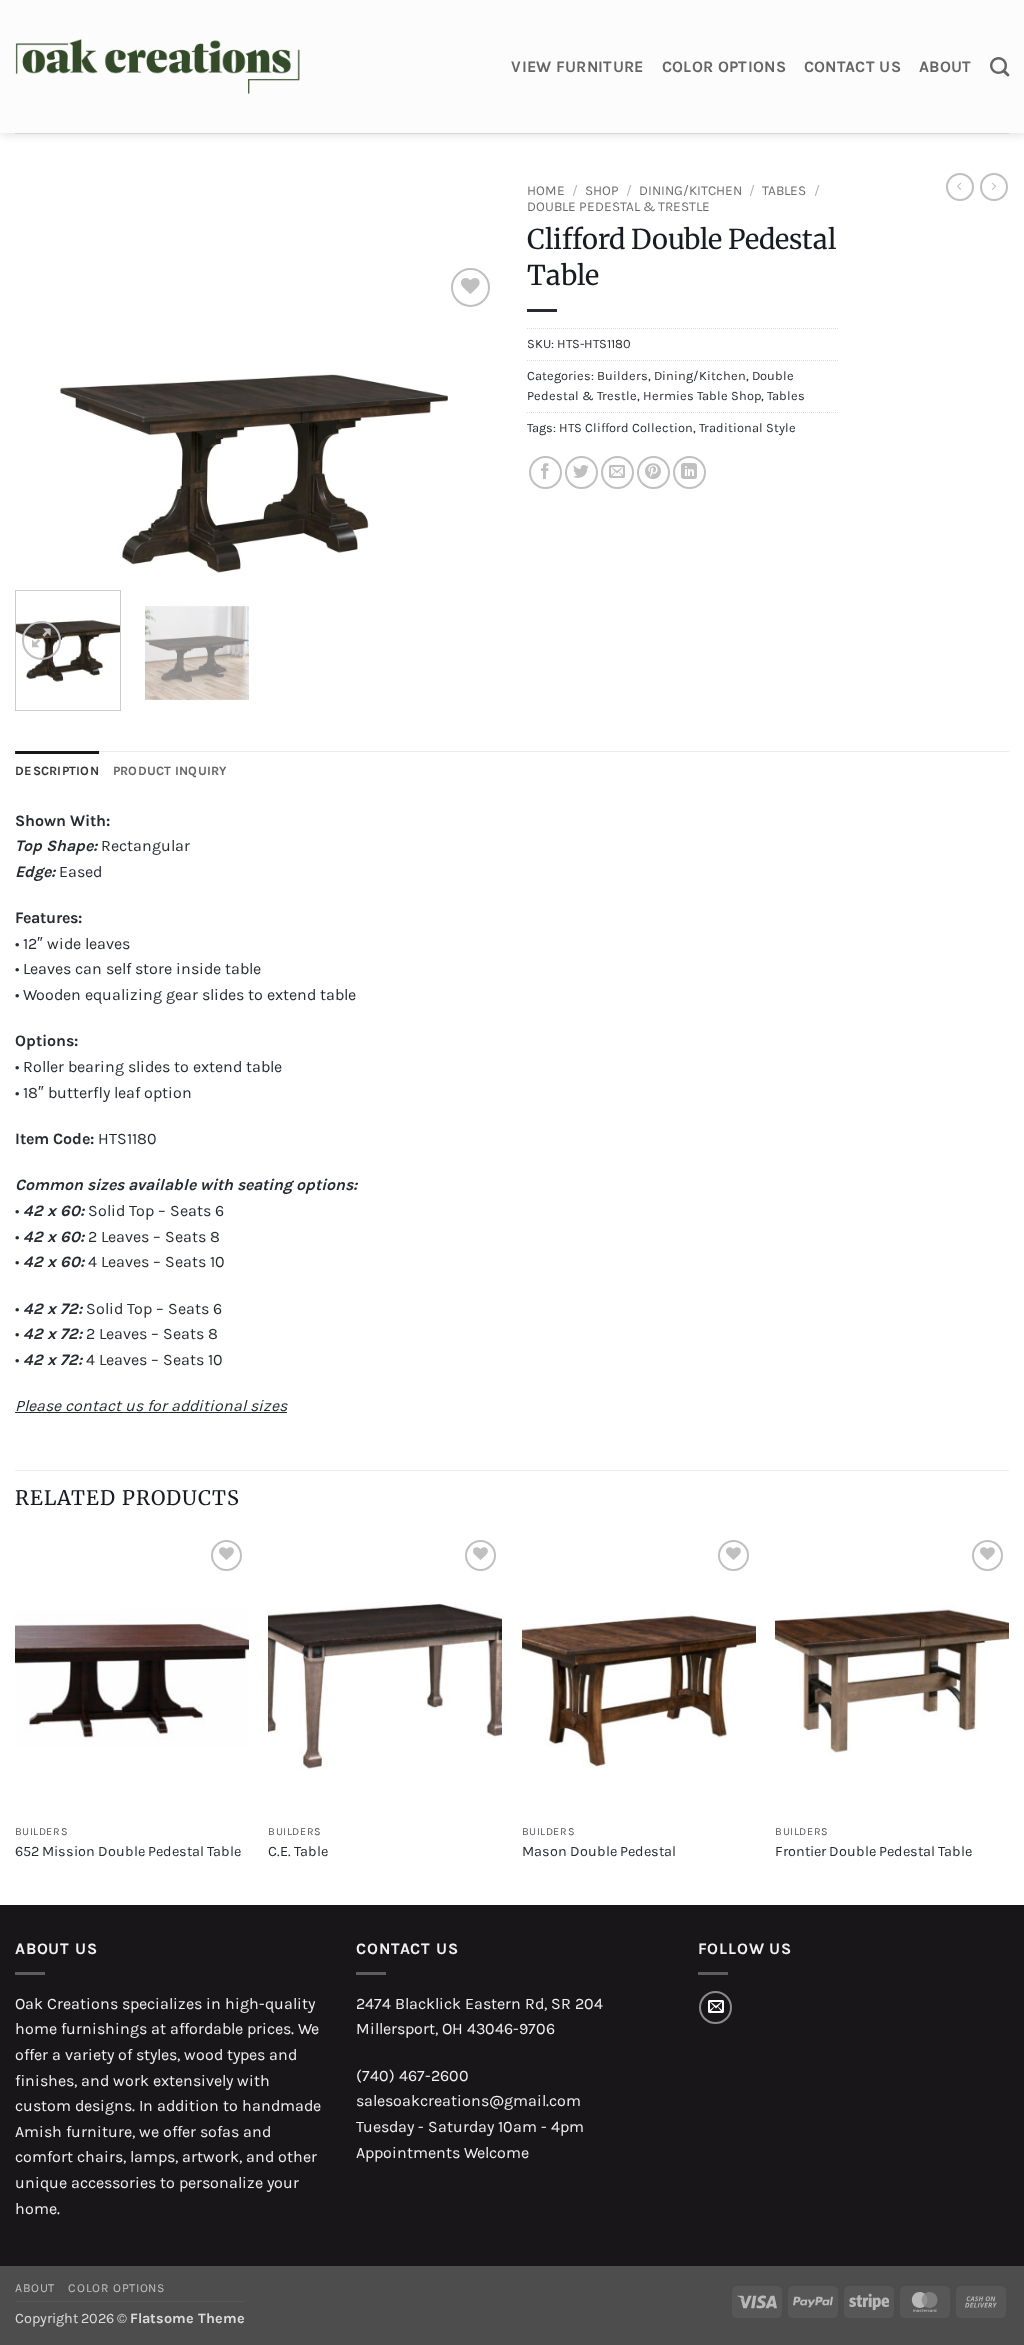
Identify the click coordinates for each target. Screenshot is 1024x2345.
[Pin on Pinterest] (653, 472)
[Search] (999, 66)
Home (546, 190)
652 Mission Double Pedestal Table (128, 1851)
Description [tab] (57, 770)
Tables (784, 190)
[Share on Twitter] (581, 472)
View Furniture (577, 66)
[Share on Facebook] (545, 472)
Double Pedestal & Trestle (618, 206)
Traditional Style (747, 427)
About (945, 66)
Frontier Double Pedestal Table (873, 1851)
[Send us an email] (715, 2007)
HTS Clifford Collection (626, 427)
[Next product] (960, 187)
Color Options (724, 66)
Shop (602, 190)
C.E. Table (298, 1851)
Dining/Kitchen (690, 190)
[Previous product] (994, 187)
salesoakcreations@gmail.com (468, 2100)
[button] (41, 640)
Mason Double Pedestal (599, 1851)
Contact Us (852, 66)
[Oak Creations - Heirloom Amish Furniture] (157, 67)
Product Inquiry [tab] (170, 770)
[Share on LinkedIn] (689, 472)
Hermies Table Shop (702, 395)
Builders (622, 375)
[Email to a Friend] (617, 472)
